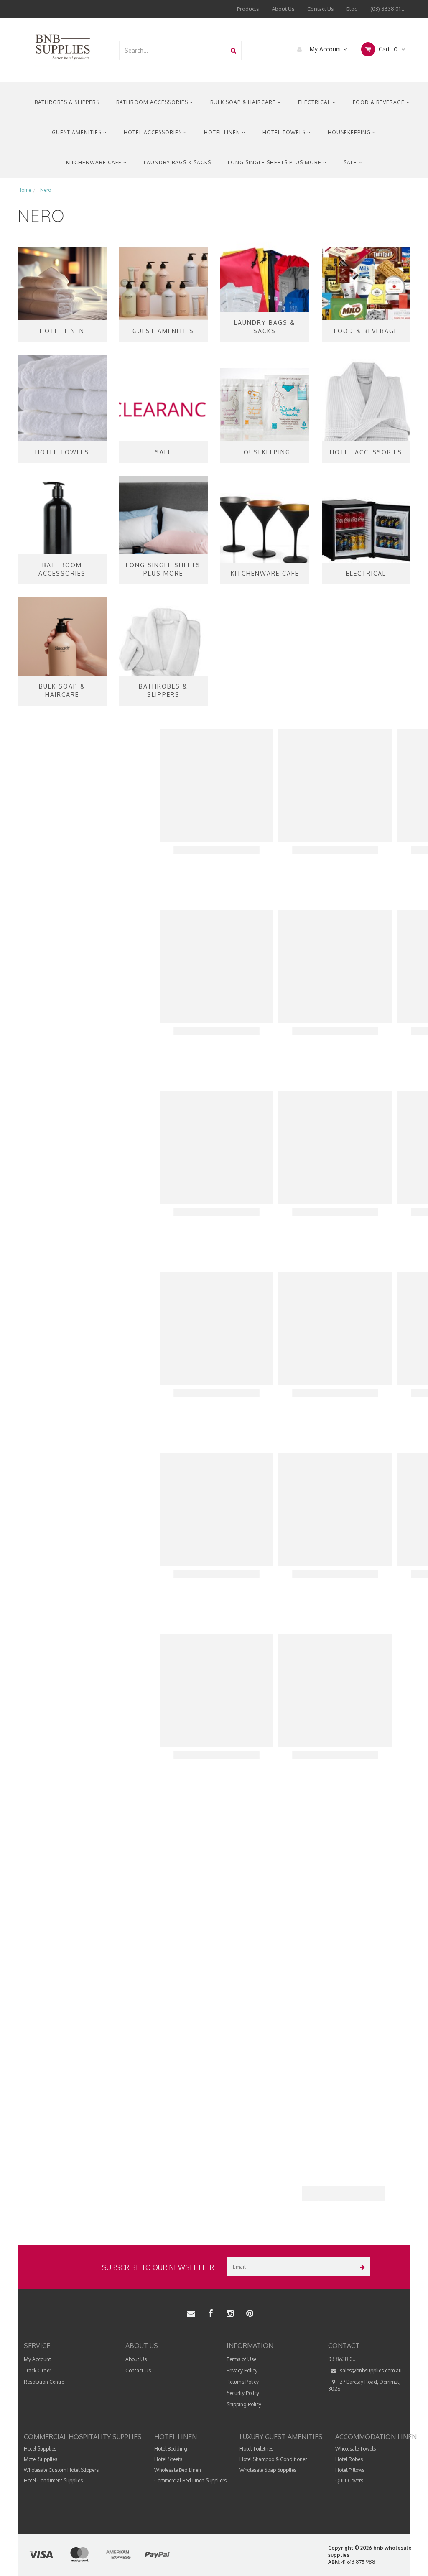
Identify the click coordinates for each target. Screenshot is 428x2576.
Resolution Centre (44, 2382)
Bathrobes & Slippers (67, 102)
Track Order (37, 2371)
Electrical (315, 102)
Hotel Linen (223, 132)
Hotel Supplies (40, 2449)
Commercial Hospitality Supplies (83, 2437)
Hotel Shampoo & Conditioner (273, 2459)
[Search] (233, 50)
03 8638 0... (342, 2359)
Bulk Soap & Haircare (244, 102)
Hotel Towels (285, 132)
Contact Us (321, 9)
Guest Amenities (78, 132)
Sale (351, 162)
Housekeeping (350, 132)
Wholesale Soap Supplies (268, 2470)
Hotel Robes (349, 2459)
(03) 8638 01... (387, 9)
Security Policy (243, 2393)
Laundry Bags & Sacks (177, 162)
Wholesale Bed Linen (178, 2470)
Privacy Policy (242, 2371)
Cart (387, 49)
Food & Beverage (380, 102)
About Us (283, 9)
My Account (326, 49)
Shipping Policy (244, 2404)
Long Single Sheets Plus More (275, 162)
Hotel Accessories (154, 132)
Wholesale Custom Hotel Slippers (61, 2470)
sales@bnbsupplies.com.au (370, 2371)
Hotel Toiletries (256, 2449)
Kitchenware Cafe (95, 162)
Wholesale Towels (355, 2449)
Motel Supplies (41, 2459)
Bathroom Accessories (153, 102)
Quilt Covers (349, 2480)
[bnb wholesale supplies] (62, 50)
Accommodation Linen (376, 2437)
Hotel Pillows (350, 2470)
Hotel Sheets (168, 2459)
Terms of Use (241, 2359)
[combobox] (173, 50)
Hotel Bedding (171, 2449)
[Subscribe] (361, 2267)
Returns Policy (243, 2382)
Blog (352, 9)
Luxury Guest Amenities (281, 2437)
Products (248, 9)
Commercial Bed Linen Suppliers (190, 2480)
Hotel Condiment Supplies (53, 2480)
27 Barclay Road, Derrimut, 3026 (364, 2385)
